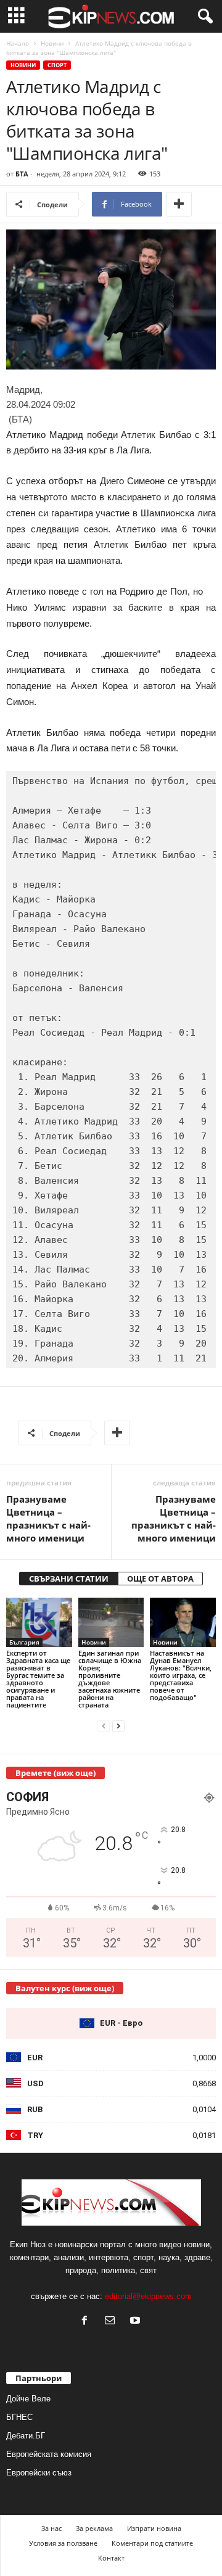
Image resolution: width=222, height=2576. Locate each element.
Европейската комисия (49, 2454)
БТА (22, 174)
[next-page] (118, 1726)
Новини (52, 43)
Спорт (57, 65)
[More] (179, 204)
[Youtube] (137, 2322)
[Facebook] (87, 2322)
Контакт (111, 2558)
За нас (51, 2528)
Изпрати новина (154, 2528)
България (24, 1642)
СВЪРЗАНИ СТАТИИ (69, 1579)
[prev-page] (104, 1726)
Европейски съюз (39, 2473)
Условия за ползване (63, 2543)
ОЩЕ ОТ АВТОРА (160, 1579)
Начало (18, 43)
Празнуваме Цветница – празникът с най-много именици (48, 1518)
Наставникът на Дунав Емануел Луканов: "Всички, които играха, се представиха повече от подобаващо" (181, 1675)
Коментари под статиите (152, 2543)
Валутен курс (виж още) (65, 1988)
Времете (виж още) (55, 1773)
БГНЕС (19, 2417)
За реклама (94, 2528)
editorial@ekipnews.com (148, 2296)
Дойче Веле (28, 2399)
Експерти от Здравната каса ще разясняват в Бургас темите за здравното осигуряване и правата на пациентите (38, 1679)
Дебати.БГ (26, 2436)
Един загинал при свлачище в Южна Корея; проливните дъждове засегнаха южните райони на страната (110, 1679)
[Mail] (113, 2322)
